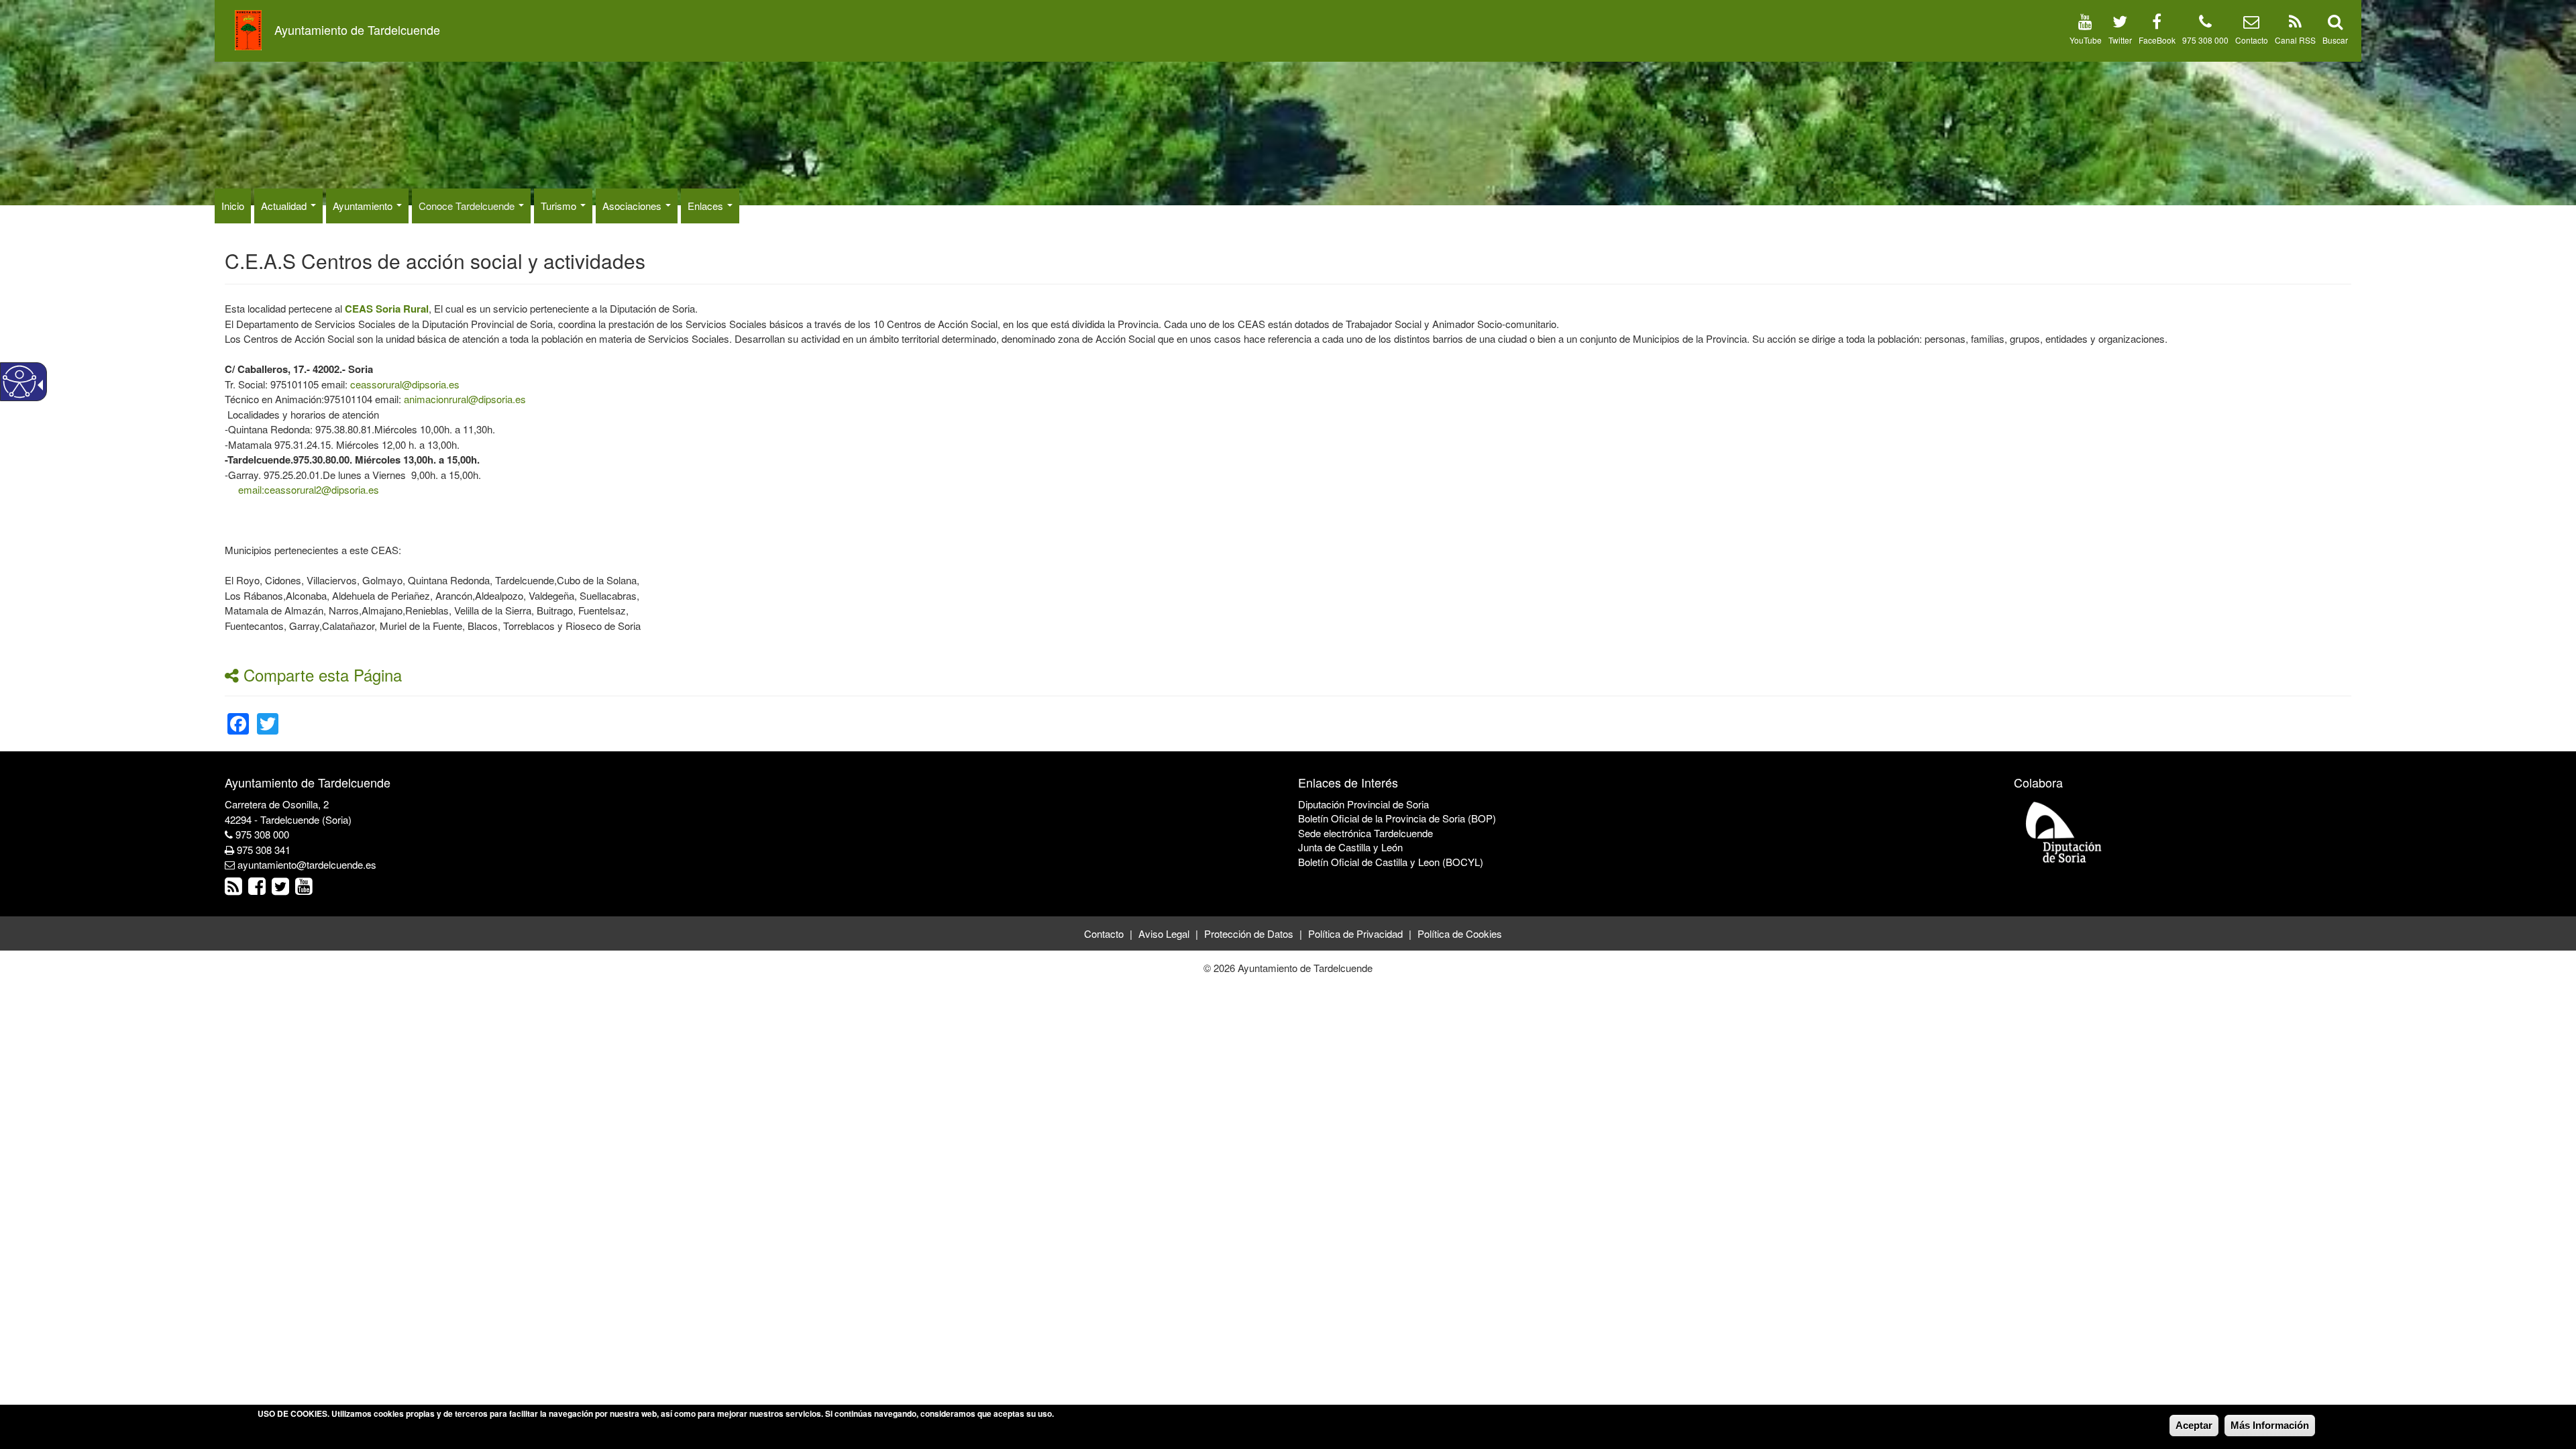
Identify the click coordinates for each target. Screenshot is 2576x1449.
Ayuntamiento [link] (364, 206)
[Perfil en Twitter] (2120, 24)
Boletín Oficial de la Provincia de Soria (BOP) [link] (1397, 818)
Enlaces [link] (707, 206)
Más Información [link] (2270, 1425)
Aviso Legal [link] (1164, 933)
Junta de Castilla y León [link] (1350, 847)
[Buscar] (2335, 24)
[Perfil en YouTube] (2085, 24)
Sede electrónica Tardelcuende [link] (1365, 833)
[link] (387, 308)
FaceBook (2157, 40)
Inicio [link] (233, 206)
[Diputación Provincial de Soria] (2064, 831)
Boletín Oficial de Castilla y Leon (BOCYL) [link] (1391, 862)
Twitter (2120, 40)
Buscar (2335, 40)
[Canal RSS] (2295, 24)
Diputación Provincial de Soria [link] (1363, 804)
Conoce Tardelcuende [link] (468, 206)
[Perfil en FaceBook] (2157, 24)
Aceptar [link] (2194, 1425)
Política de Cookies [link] (1460, 933)
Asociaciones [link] (633, 206)
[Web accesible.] (19, 382)
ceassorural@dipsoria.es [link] (405, 384)
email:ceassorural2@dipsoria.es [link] (309, 489)
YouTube (2086, 40)
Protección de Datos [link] (1249, 933)
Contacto (2252, 40)
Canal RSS (2295, 40)
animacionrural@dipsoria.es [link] (465, 399)
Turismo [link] (560, 206)
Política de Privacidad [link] (1355, 933)
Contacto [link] (1104, 933)
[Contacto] (2251, 24)
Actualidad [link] (285, 206)
